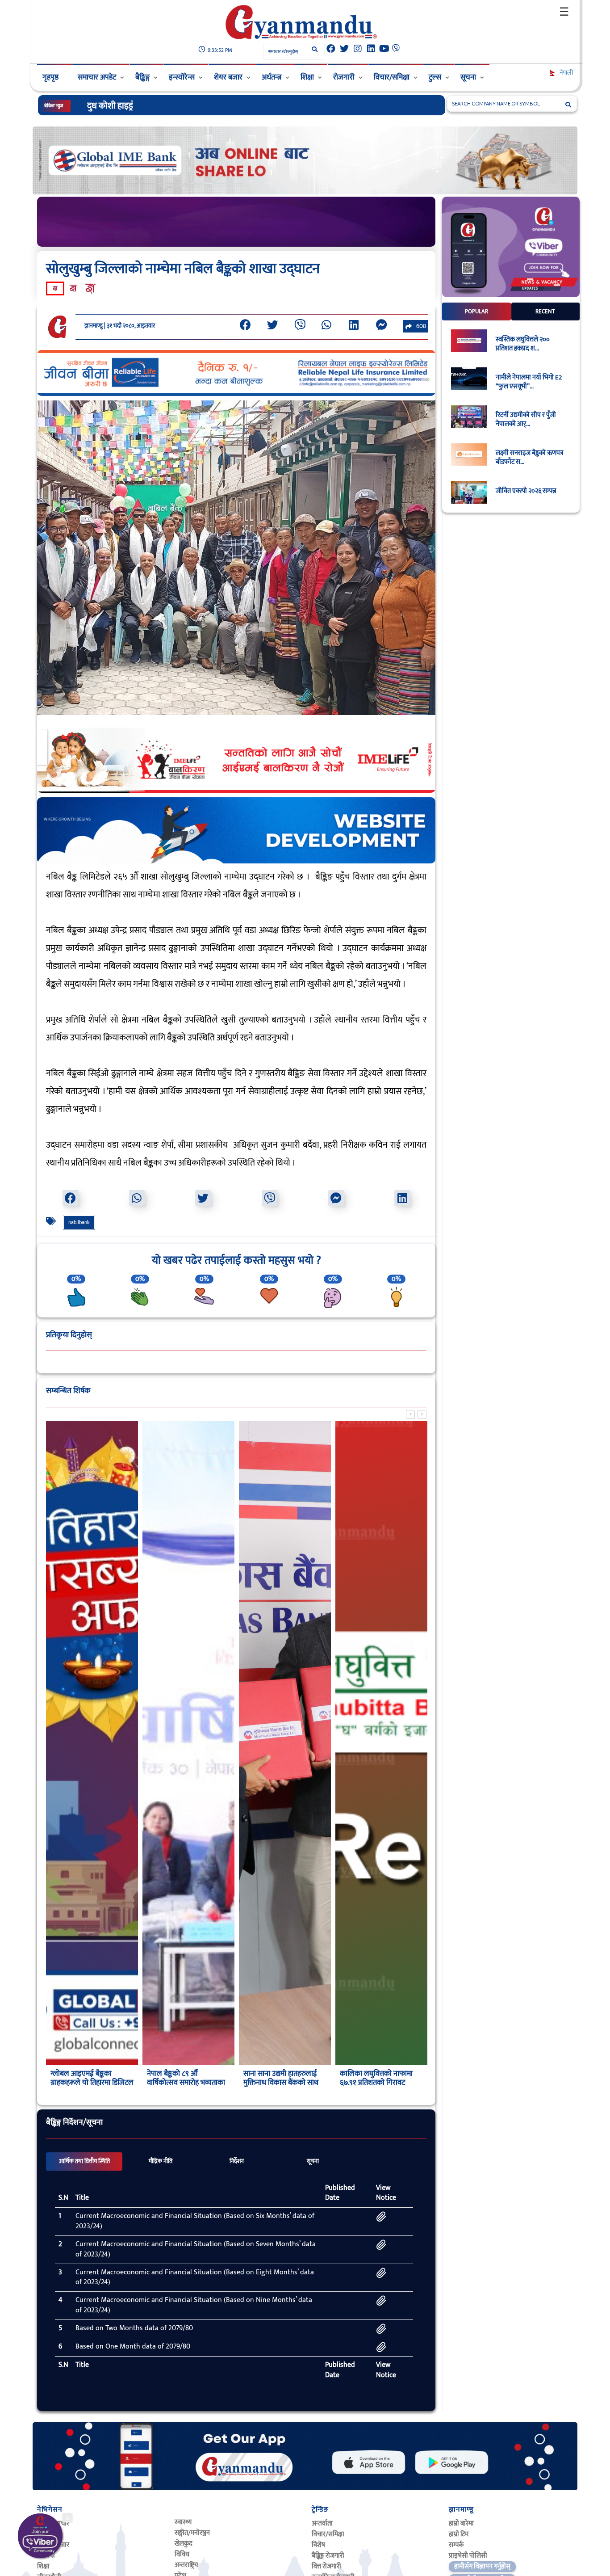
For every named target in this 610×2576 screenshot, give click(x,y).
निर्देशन (237, 2161)
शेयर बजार (228, 77)
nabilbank (79, 1222)
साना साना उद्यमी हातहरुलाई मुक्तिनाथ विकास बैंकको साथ (281, 2078)
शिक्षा (307, 77)
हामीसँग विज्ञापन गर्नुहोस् (482, 2566)
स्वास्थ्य (183, 2522)
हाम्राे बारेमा (461, 2523)
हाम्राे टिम (459, 2534)
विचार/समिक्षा (392, 77)
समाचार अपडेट (97, 77)
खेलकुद (184, 2544)
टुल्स (435, 77)
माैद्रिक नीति (161, 2161)
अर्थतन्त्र (272, 77)
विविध (182, 2554)
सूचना (468, 77)
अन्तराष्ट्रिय (186, 2565)
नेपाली (566, 73)
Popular (476, 311)
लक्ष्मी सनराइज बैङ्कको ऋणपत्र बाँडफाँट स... (530, 458)
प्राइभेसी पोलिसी (468, 2556)
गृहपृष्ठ (50, 77)
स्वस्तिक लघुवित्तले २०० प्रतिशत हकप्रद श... (523, 344)
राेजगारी (344, 77)
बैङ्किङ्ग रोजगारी (328, 2556)
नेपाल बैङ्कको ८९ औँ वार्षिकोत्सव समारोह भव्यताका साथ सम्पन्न (186, 2083)
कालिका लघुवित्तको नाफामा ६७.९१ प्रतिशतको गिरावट (376, 2078)
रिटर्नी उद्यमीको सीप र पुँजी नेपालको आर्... (526, 420)
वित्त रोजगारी (326, 2566)
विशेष (318, 2545)
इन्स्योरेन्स (182, 77)
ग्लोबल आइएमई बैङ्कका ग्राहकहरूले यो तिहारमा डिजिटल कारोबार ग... (92, 2083)
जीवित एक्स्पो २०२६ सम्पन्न (526, 491)
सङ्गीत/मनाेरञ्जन (192, 2533)
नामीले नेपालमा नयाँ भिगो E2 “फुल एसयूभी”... (529, 382)
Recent (545, 311)
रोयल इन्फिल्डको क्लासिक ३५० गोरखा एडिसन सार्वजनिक (176, 106)
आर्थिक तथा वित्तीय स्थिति (84, 2161)
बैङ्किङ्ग (142, 77)
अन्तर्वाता (322, 2523)
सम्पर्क (456, 2545)
